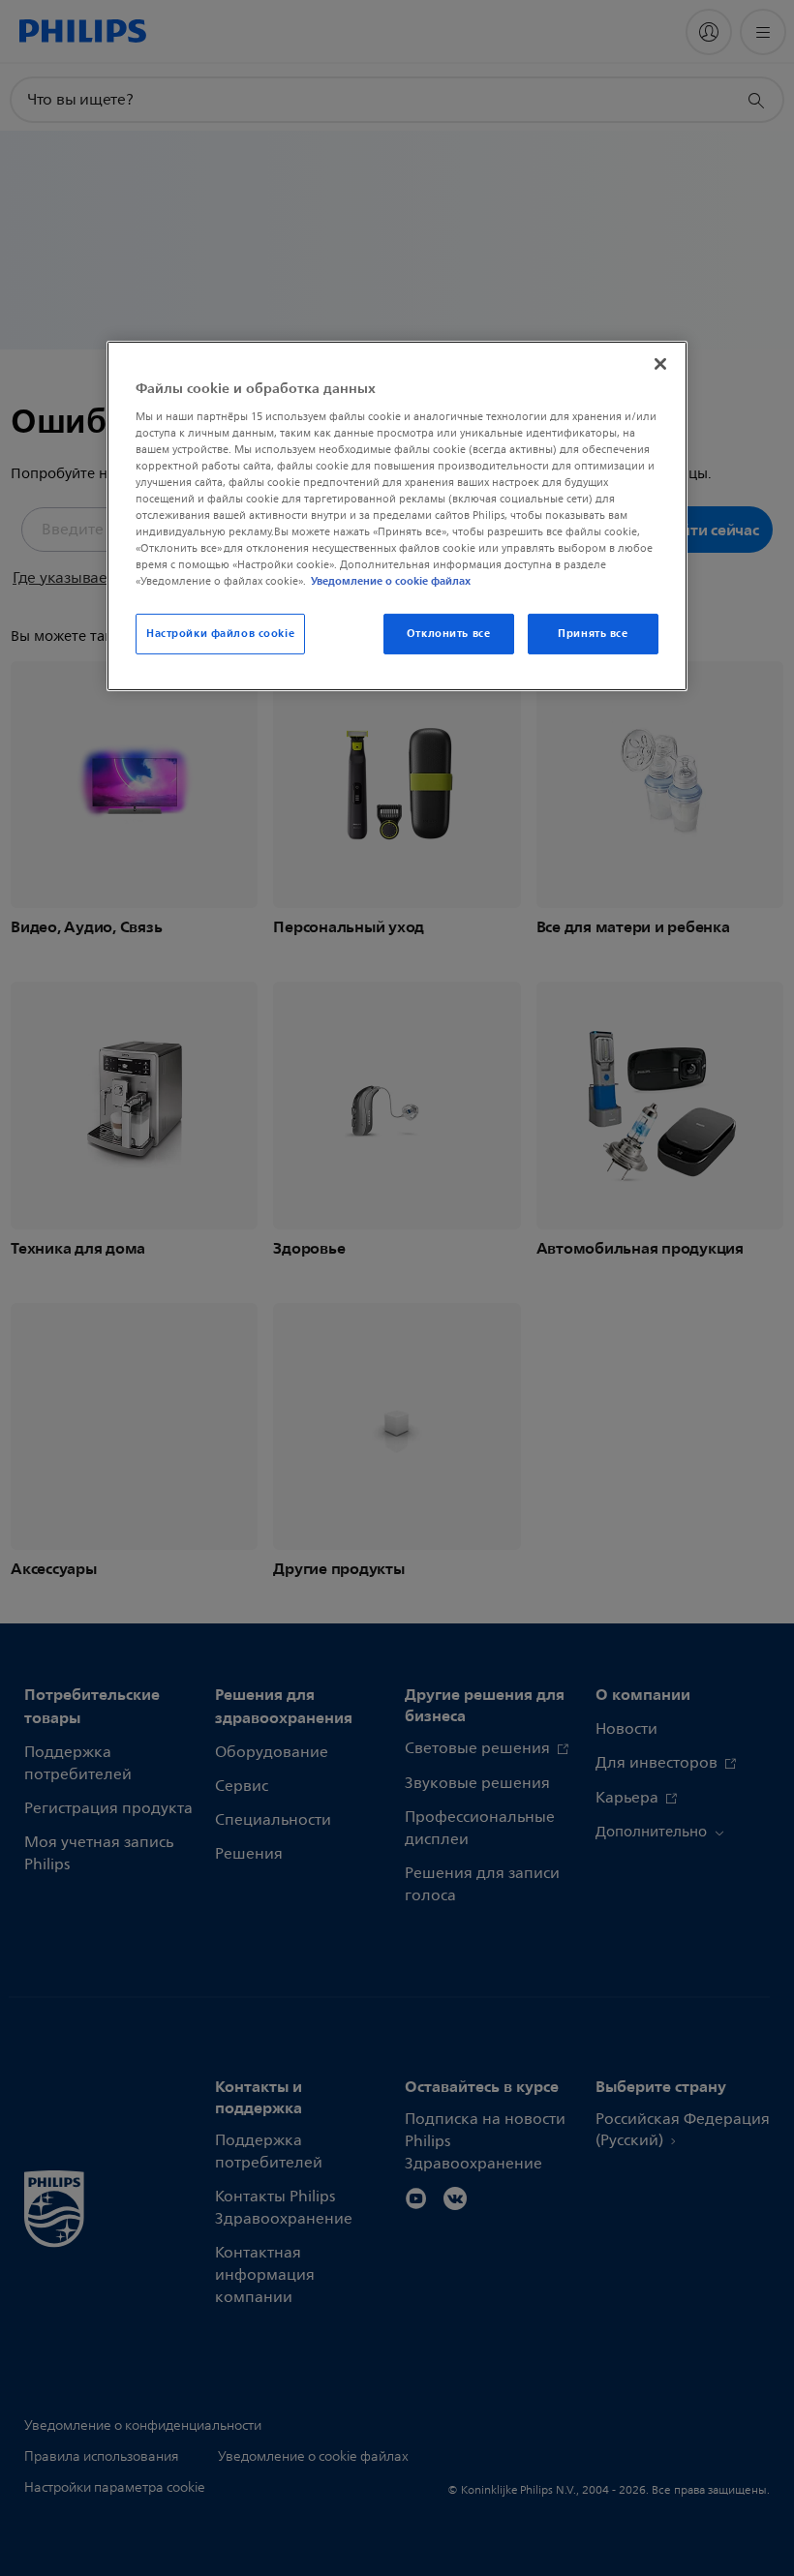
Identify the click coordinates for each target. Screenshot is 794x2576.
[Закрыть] (660, 364)
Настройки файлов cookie (220, 633)
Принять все (593, 633)
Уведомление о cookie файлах (391, 581)
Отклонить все (448, 633)
